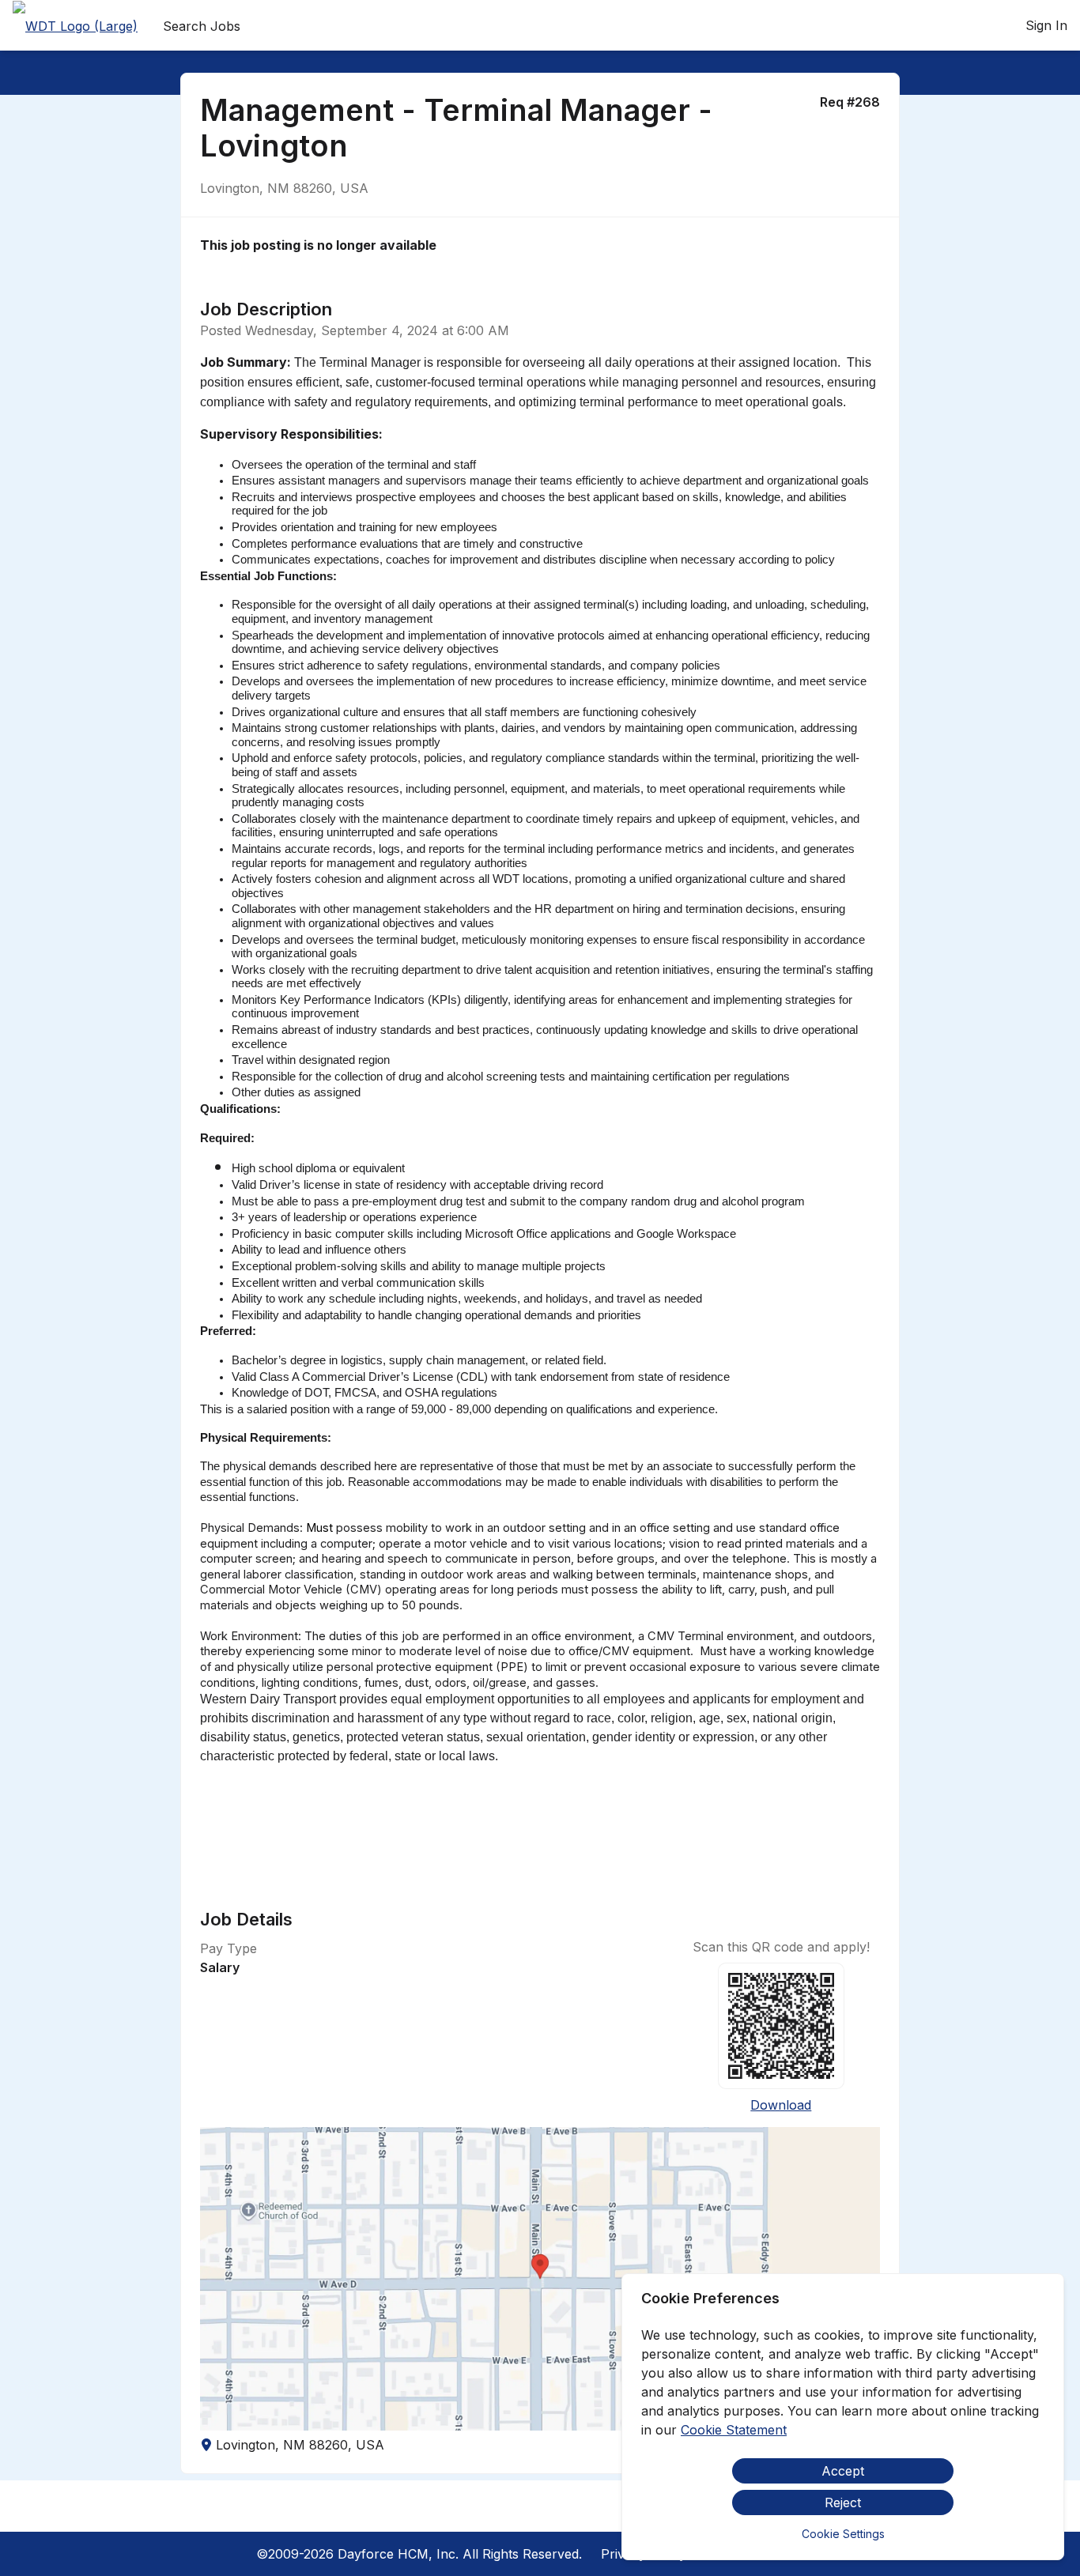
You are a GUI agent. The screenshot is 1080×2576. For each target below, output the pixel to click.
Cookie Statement (734, 2430)
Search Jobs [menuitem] (202, 26)
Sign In (1046, 25)
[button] (540, 2279)
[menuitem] (75, 26)
